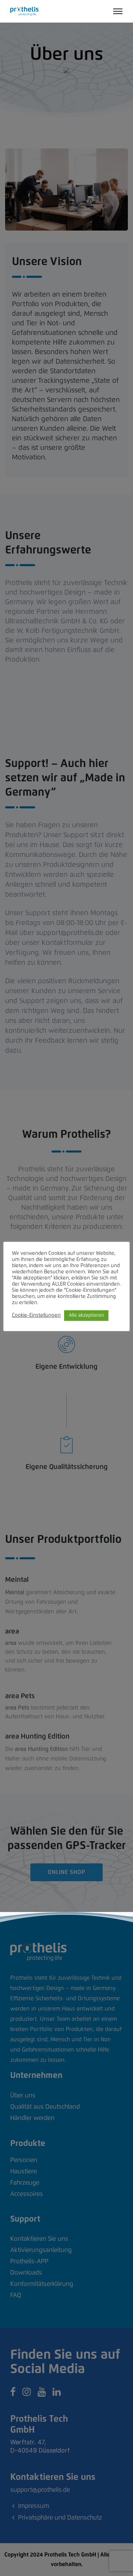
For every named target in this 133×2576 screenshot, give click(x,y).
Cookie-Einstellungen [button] (36, 1315)
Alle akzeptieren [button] (86, 1315)
